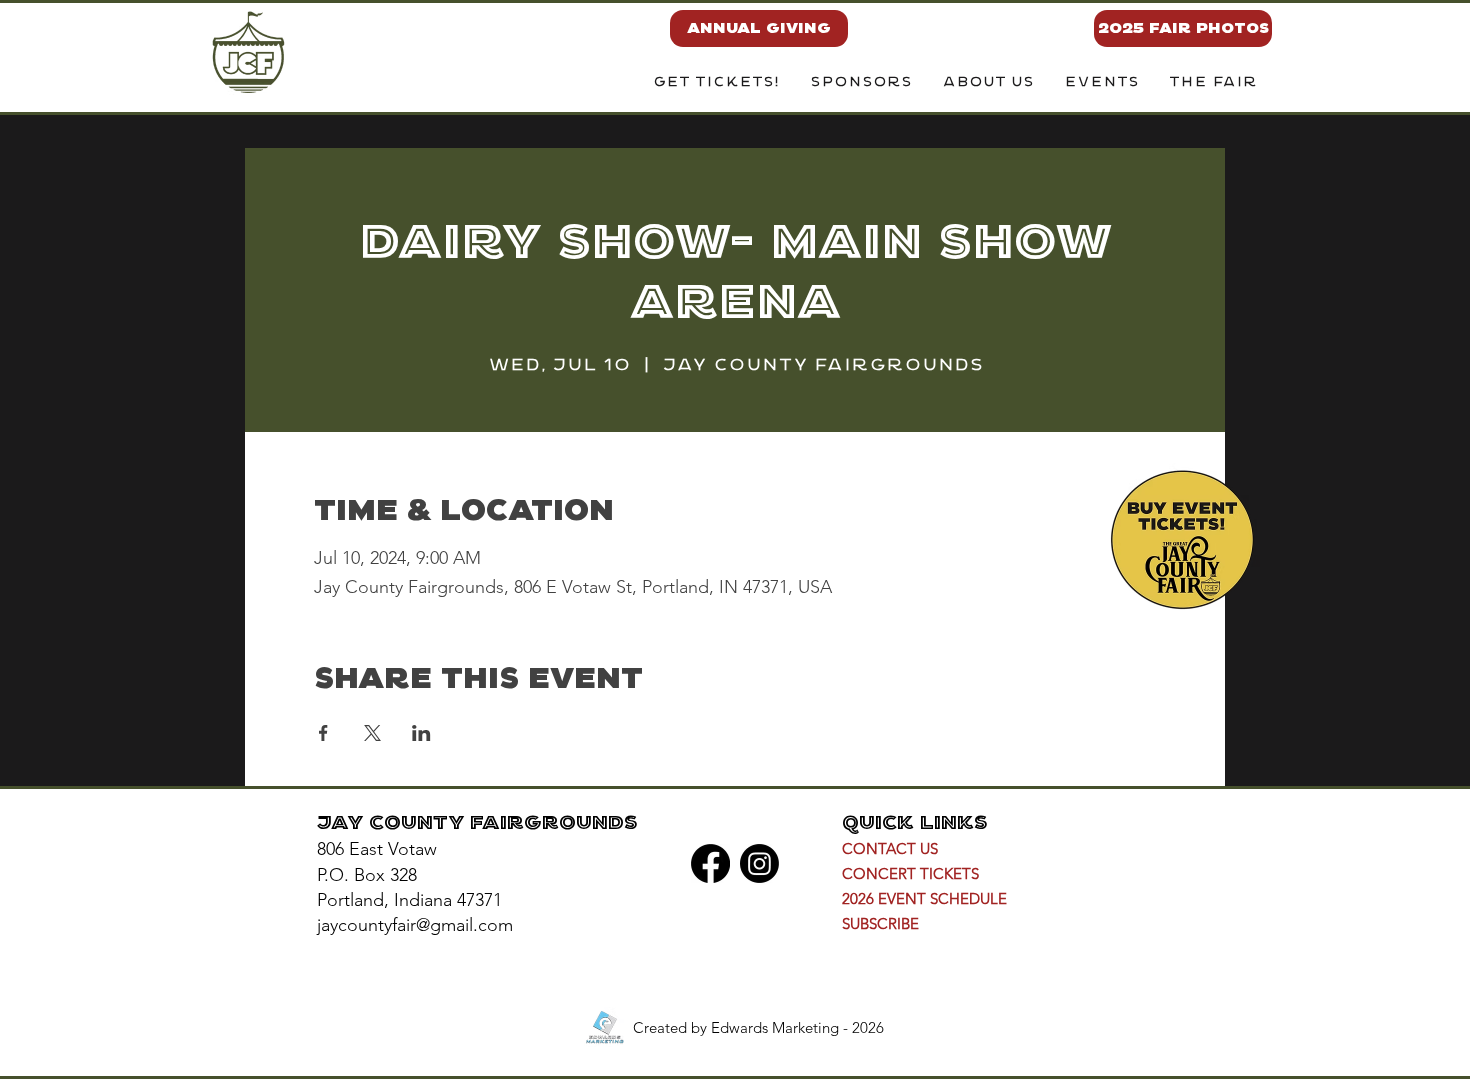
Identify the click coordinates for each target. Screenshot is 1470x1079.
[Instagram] (759, 863)
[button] (988, 83)
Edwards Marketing (775, 1027)
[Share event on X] (372, 733)
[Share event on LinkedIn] (421, 733)
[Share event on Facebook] (323, 733)
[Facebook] (710, 863)
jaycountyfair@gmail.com (415, 925)
